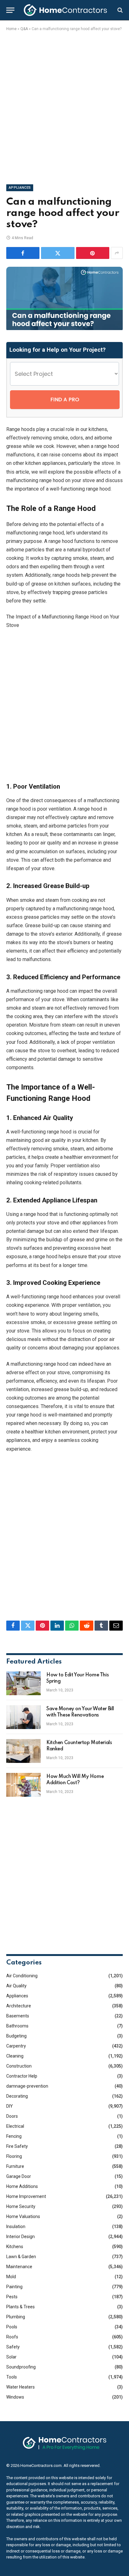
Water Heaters (21, 2387)
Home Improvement (26, 2196)
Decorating (17, 2096)
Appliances (20, 188)
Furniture (15, 2166)
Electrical (15, 2126)
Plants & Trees (21, 2307)
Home (11, 29)
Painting (14, 2287)
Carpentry (16, 2046)
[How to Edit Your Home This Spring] (23, 1683)
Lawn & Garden (21, 2257)
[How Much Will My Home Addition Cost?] (23, 1785)
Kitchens (15, 2247)
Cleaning (15, 2056)
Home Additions (22, 2186)
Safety (13, 2347)
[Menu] (10, 10)
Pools (12, 2327)
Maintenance (19, 2267)
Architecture (19, 2006)
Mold (11, 2277)
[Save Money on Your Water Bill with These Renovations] (23, 1717)
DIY (10, 2106)
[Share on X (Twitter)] (58, 253)
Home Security (21, 2206)
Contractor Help (22, 2076)
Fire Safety (17, 2146)
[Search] (119, 10)
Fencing (14, 2136)
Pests (12, 2297)
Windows (15, 2397)
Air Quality (16, 1986)
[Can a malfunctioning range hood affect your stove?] (64, 329)
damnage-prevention (27, 2086)
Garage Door (19, 2176)
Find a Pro (65, 400)
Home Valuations (23, 2216)
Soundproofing (21, 2367)
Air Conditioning (22, 1976)
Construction (19, 2066)
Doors (12, 2116)
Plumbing (16, 2317)
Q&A (24, 29)
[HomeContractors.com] (65, 10)
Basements (18, 2016)
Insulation (16, 2226)
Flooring (14, 2156)
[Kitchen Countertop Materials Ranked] (23, 1751)
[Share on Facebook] (23, 253)
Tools (12, 2377)
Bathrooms (17, 2026)
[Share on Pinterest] (93, 253)
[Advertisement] (64, 107)
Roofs (12, 2337)
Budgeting (16, 2036)
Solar (11, 2357)
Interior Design (21, 2237)
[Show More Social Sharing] (117, 253)
